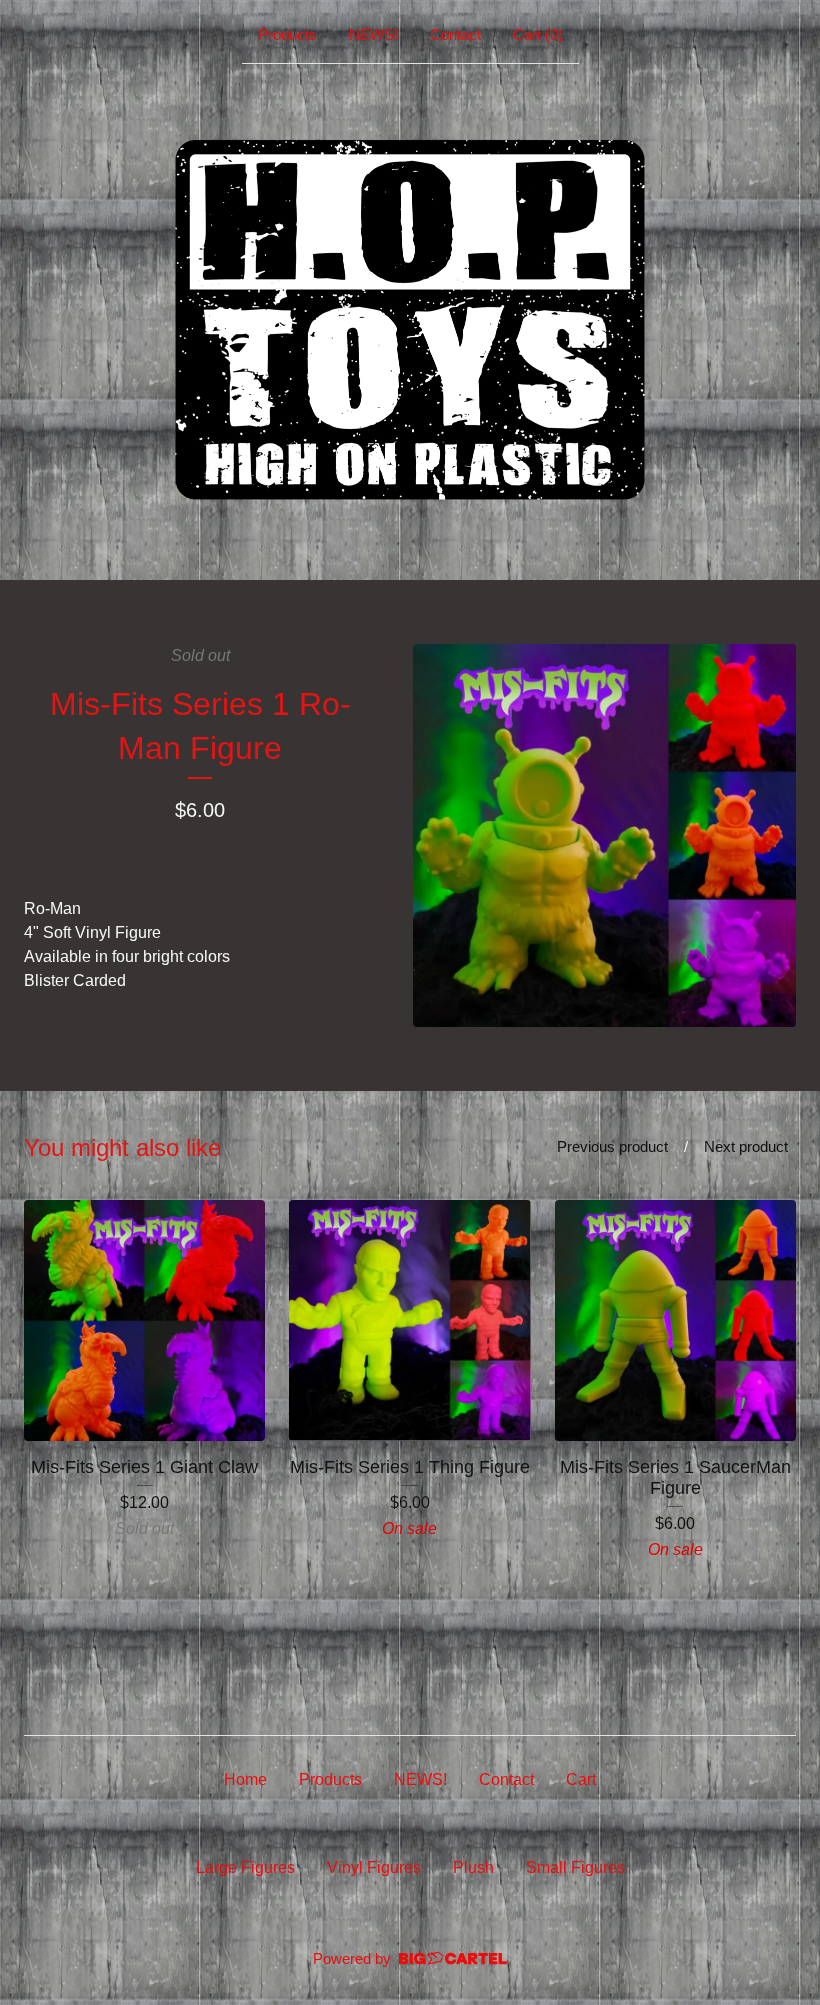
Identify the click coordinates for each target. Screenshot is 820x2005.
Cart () (538, 34)
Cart (581, 1779)
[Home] (410, 318)
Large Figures (245, 1867)
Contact (455, 34)
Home (245, 1779)
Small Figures (575, 1867)
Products (287, 34)
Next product (746, 1146)
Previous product (612, 1146)
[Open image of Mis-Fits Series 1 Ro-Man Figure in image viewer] (604, 835)
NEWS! (373, 34)
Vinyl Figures (374, 1867)
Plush (473, 1867)
